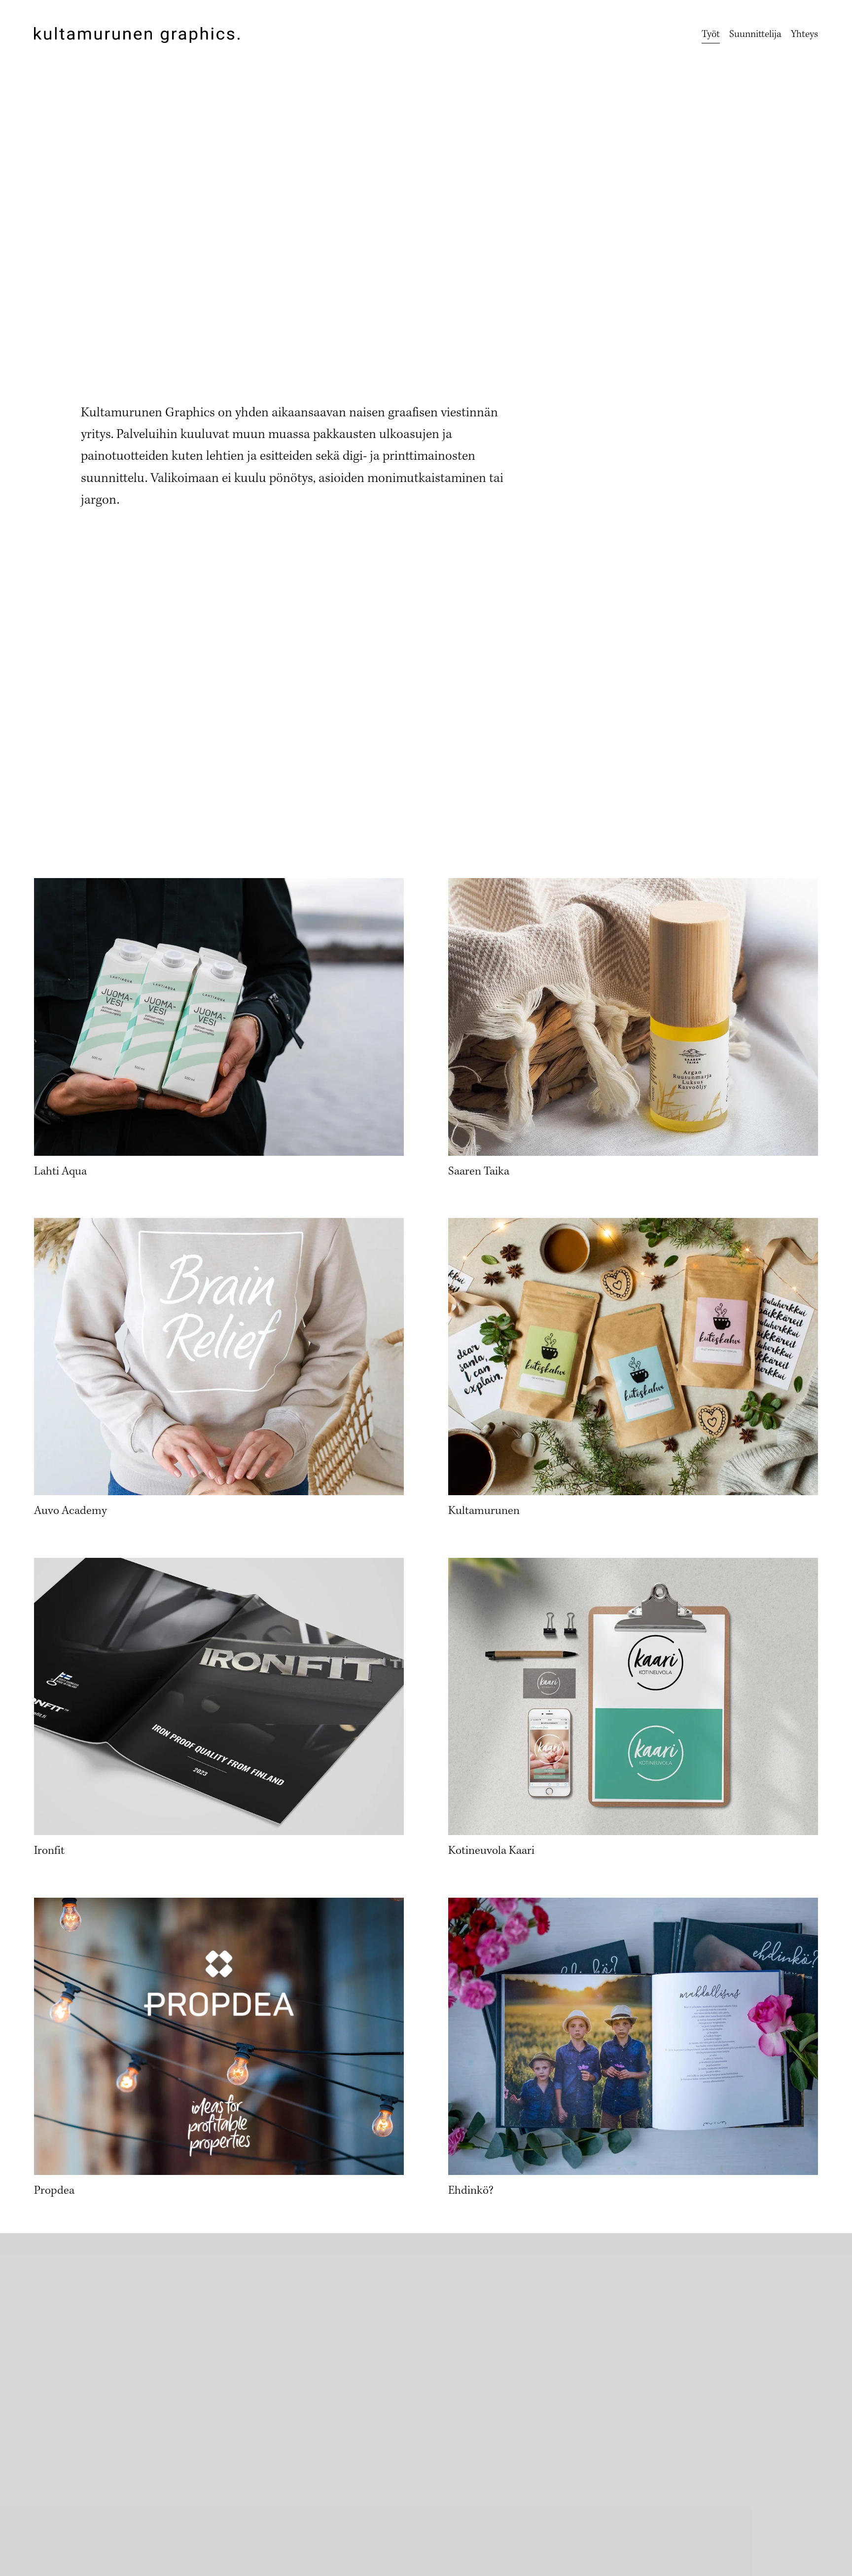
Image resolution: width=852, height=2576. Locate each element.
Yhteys (804, 35)
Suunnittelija (755, 35)
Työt (711, 35)
